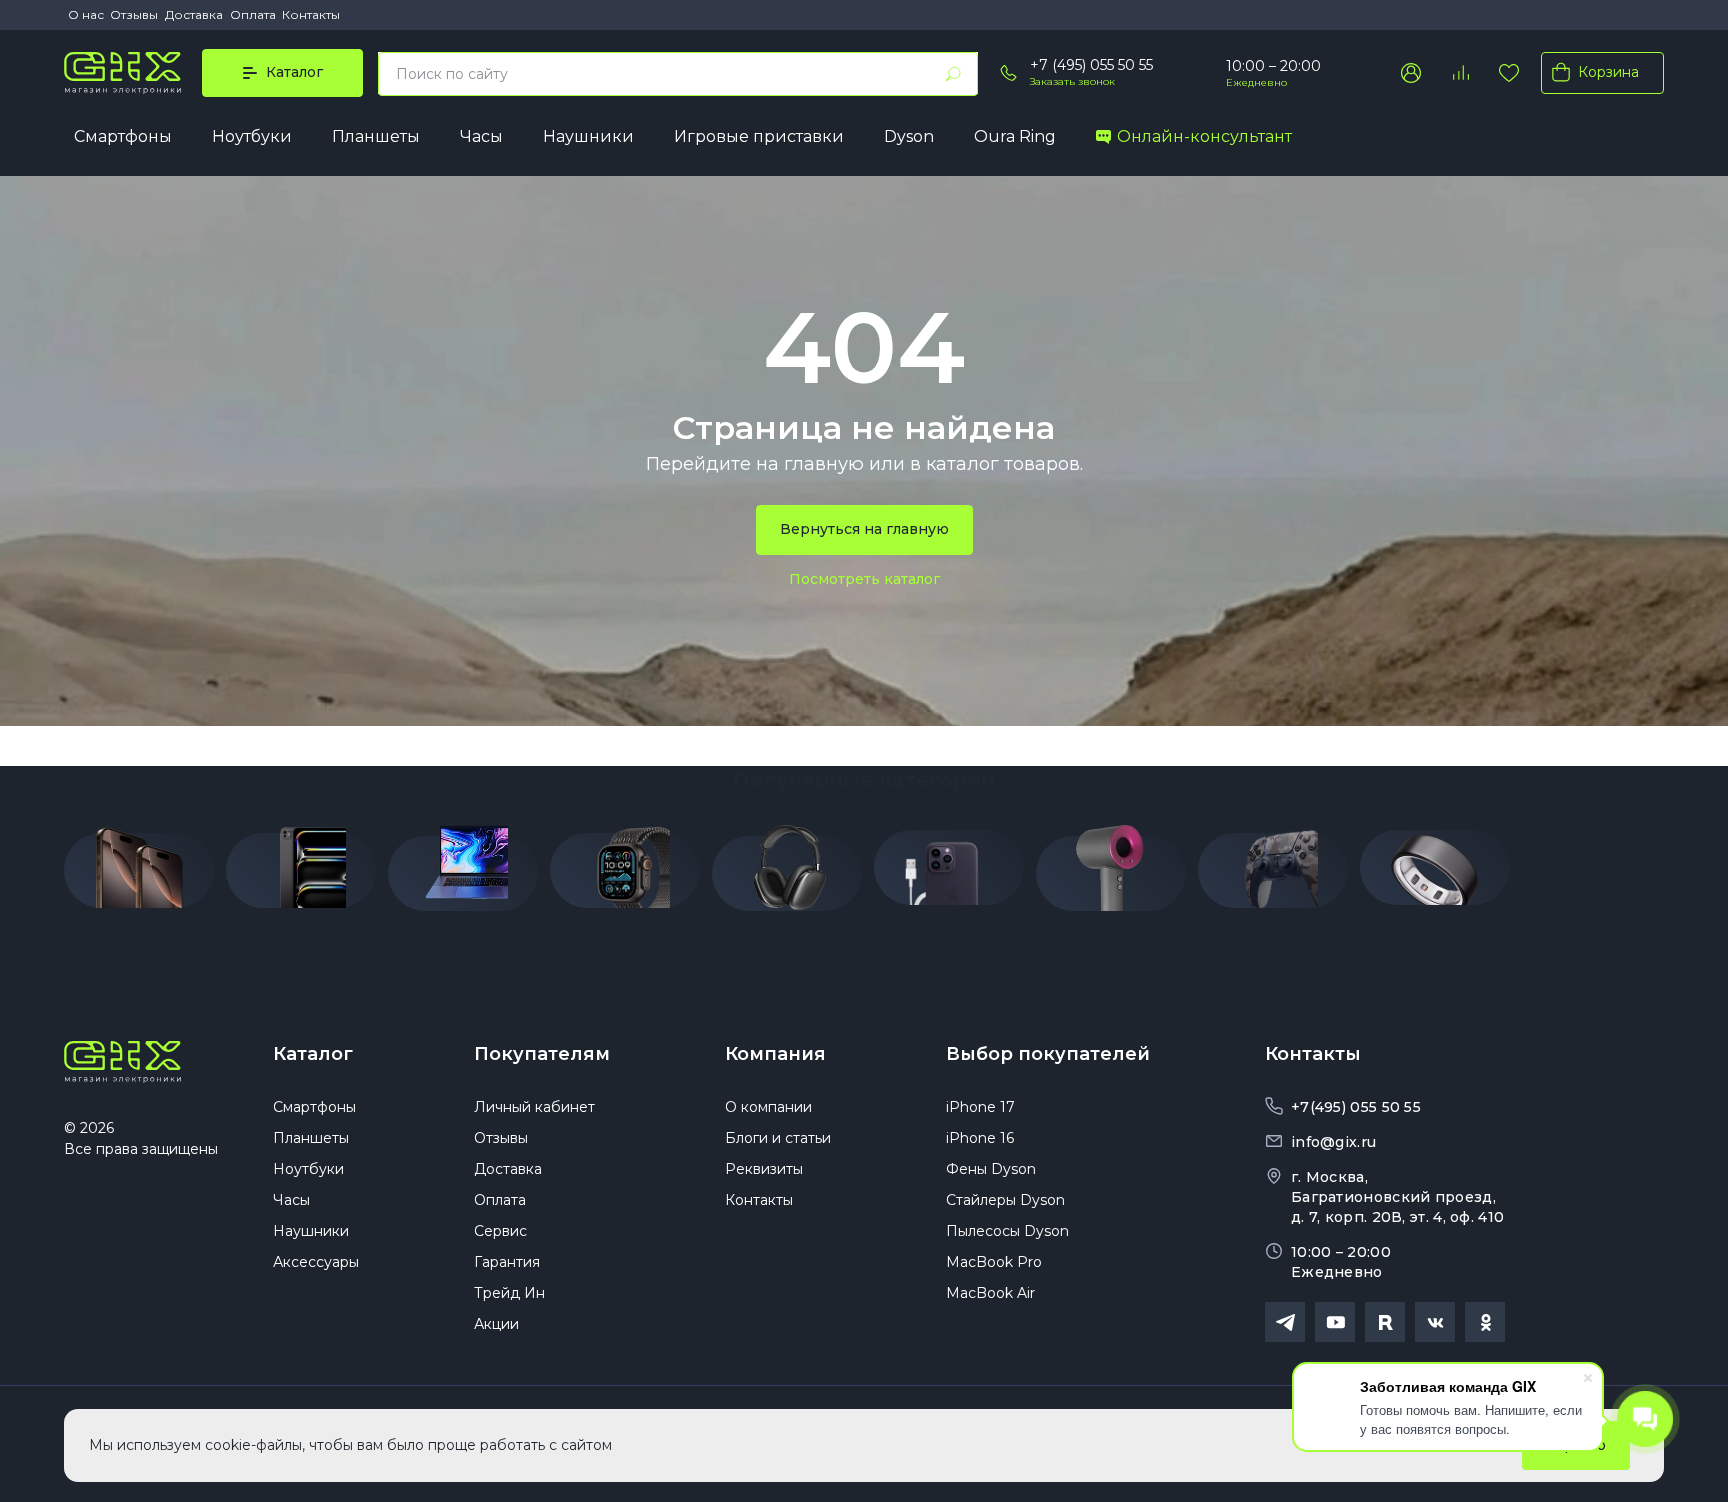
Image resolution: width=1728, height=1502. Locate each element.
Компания (775, 1054)
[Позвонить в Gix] (1009, 73)
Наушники (588, 136)
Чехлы (507, 944)
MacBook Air (990, 1293)
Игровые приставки (759, 136)
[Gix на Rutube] (1385, 1322)
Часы (481, 136)
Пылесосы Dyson (1007, 1231)
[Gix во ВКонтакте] (1435, 1322)
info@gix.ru (1333, 1142)
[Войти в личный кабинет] (1411, 73)
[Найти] (953, 74)
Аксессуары (316, 1262)
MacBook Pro (994, 1262)
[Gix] (122, 73)
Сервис (500, 1231)
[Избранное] (1509, 73)
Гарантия (507, 1262)
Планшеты (376, 136)
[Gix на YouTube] (1335, 1322)
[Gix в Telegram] (1285, 1322)
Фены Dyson (991, 1169)
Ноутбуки (252, 136)
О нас (86, 14)
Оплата (253, 14)
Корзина (1608, 72)
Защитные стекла (549, 973)
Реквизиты (764, 1169)
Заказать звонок (1072, 81)
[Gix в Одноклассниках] (1485, 1322)
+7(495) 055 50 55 (1356, 1107)
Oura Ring (1015, 136)
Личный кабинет (534, 1107)
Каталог (313, 1054)
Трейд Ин (509, 1293)
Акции (496, 1324)
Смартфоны (123, 136)
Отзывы (134, 14)
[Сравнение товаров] (1460, 73)
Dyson (909, 136)
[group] (139, 875)
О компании (768, 1107)
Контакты (311, 14)
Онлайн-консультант (1204, 136)
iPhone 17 (980, 1107)
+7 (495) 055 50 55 (1091, 65)
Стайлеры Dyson (1005, 1200)
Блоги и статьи (778, 1138)
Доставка (194, 14)
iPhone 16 (980, 1138)
